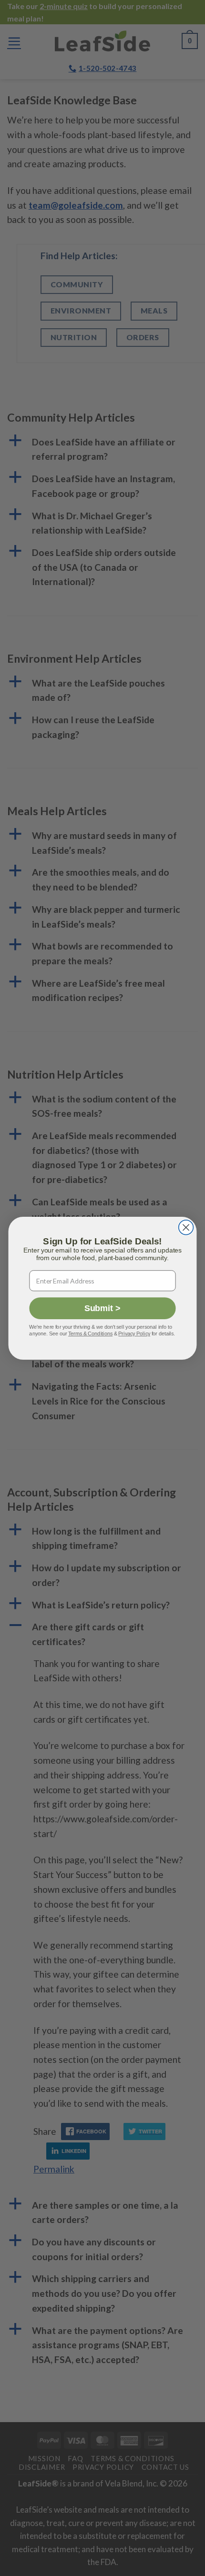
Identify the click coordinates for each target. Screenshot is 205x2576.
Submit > (102, 1308)
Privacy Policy (134, 1333)
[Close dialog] (186, 1227)
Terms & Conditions (90, 1333)
